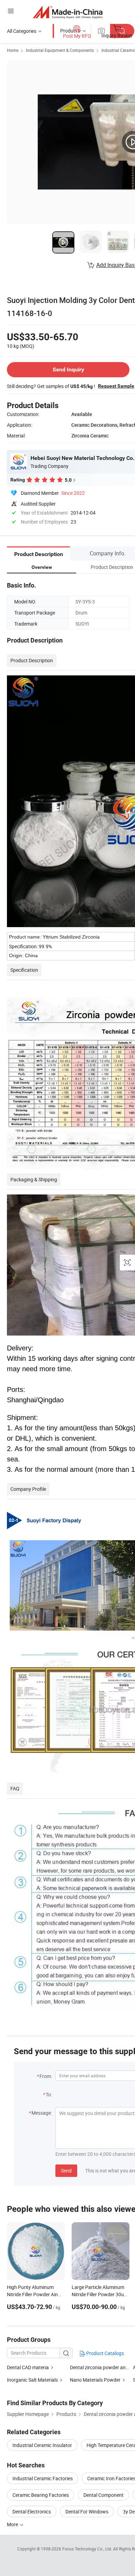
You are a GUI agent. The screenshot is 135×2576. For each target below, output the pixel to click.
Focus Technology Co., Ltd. (88, 2549)
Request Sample (116, 386)
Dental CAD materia (28, 2367)
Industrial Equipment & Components (60, 50)
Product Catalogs (105, 2353)
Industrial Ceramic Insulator (42, 2445)
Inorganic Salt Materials (32, 2380)
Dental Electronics (32, 2512)
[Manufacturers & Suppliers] (68, 12)
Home (13, 50)
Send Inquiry (68, 370)
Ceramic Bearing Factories (41, 2495)
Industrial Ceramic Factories (43, 2478)
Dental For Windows (87, 2512)
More (13, 2524)
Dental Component (103, 2495)
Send (66, 2171)
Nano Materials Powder (95, 2380)
